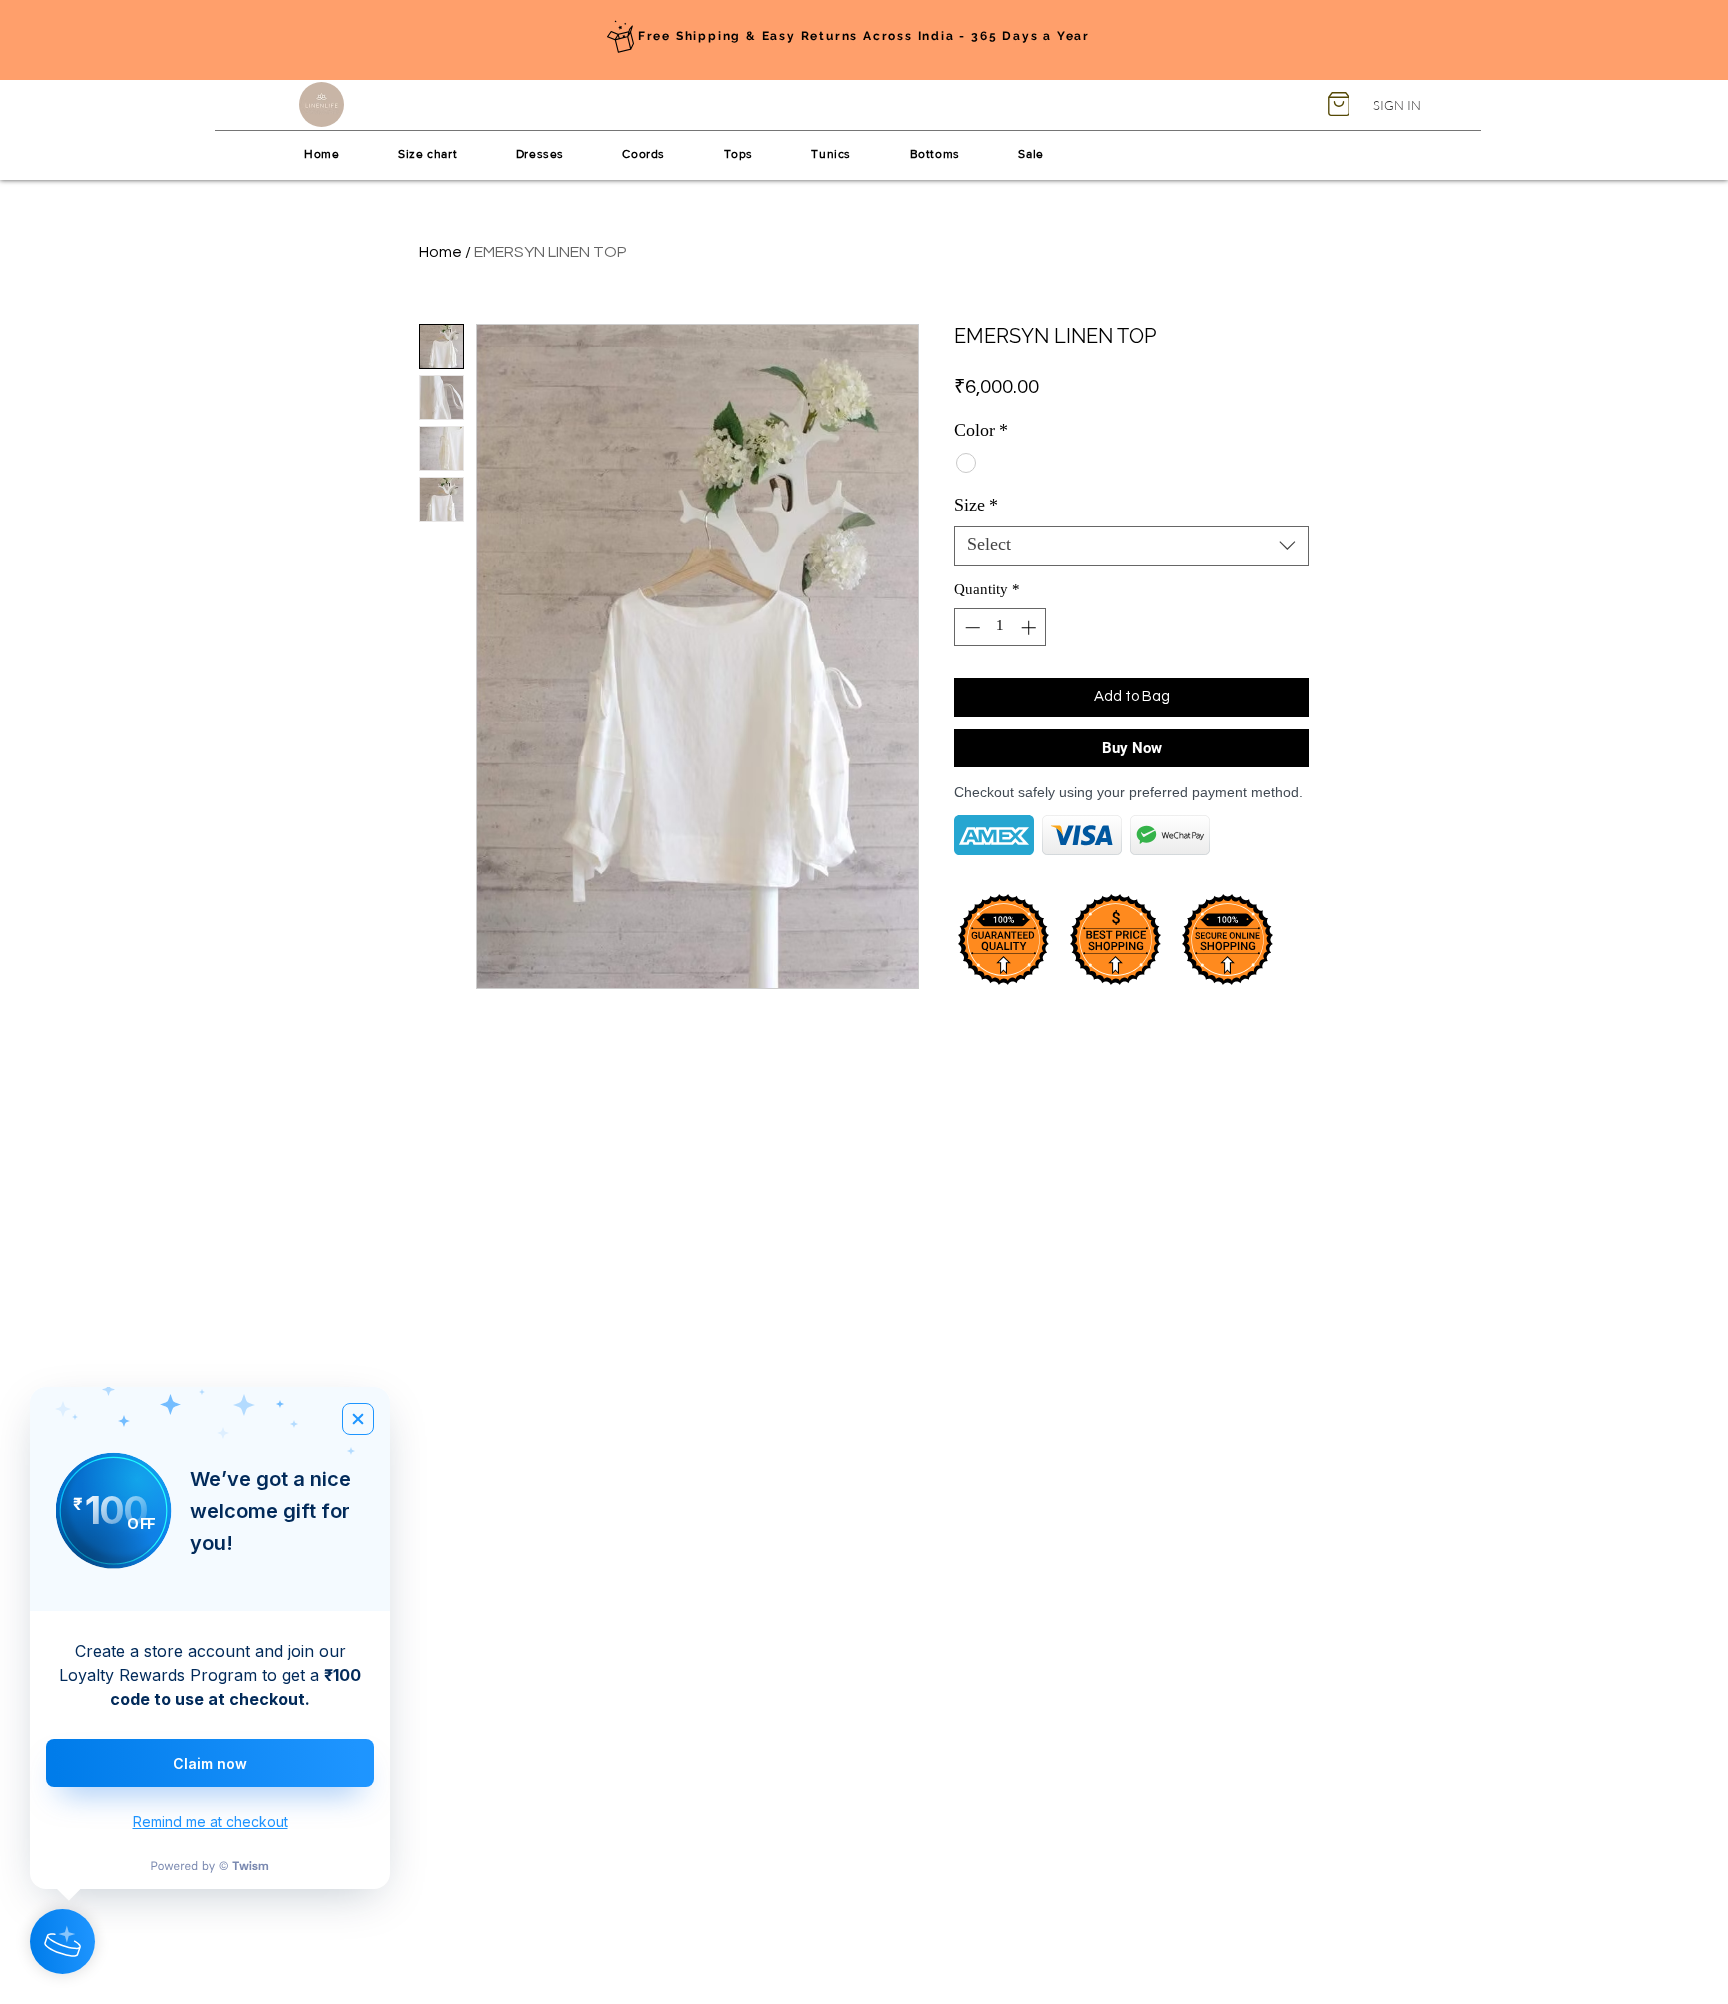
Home (440, 252)
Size (976, 507)
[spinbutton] (1000, 627)
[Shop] (1338, 104)
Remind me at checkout (210, 1821)
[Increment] (1030, 627)
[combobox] (1131, 546)
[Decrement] (970, 627)
